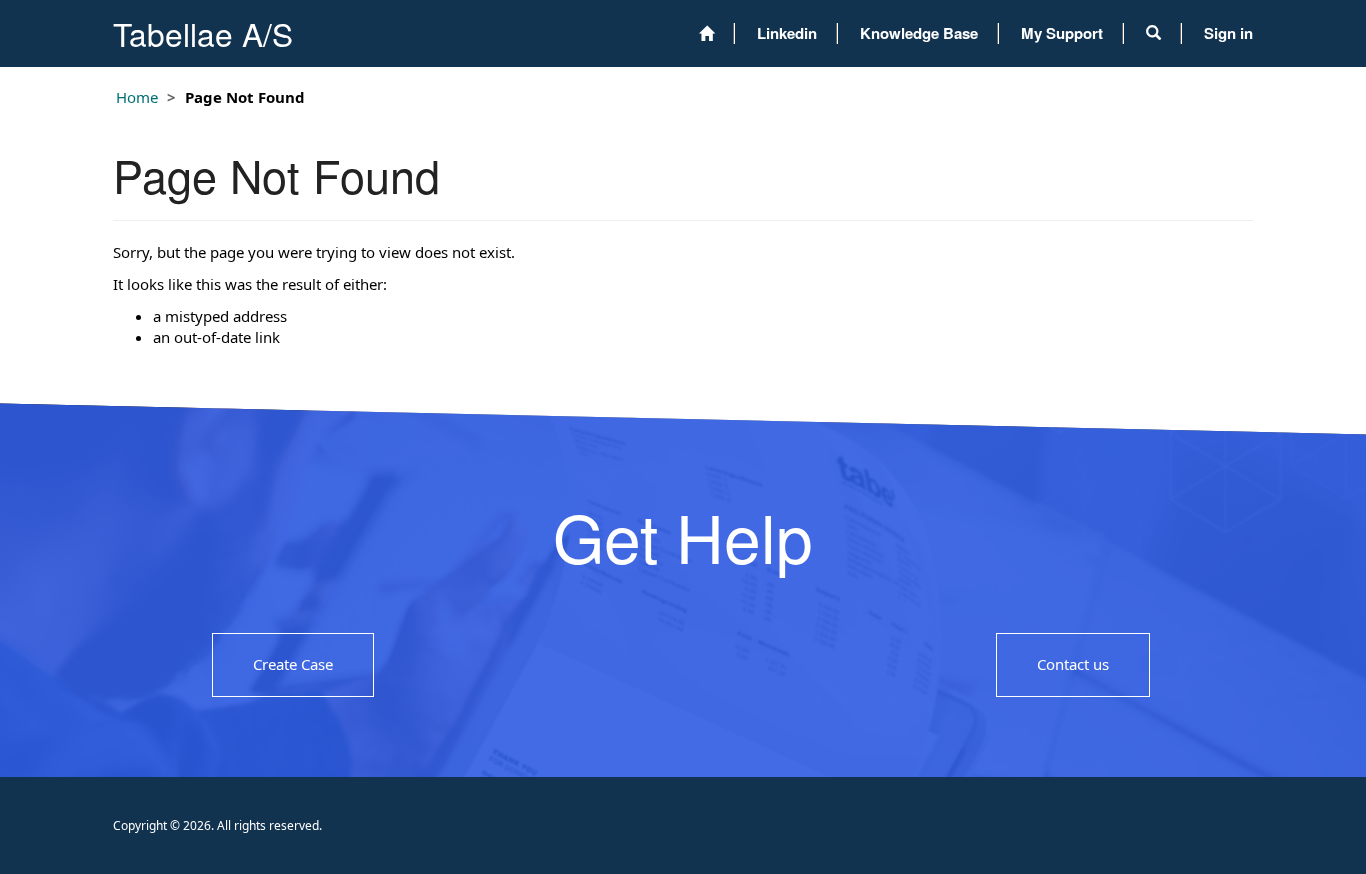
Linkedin (787, 33)
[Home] (706, 33)
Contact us (1073, 664)
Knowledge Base (919, 33)
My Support (1062, 33)
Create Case (293, 664)
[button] (1153, 33)
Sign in (1228, 33)
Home (137, 97)
